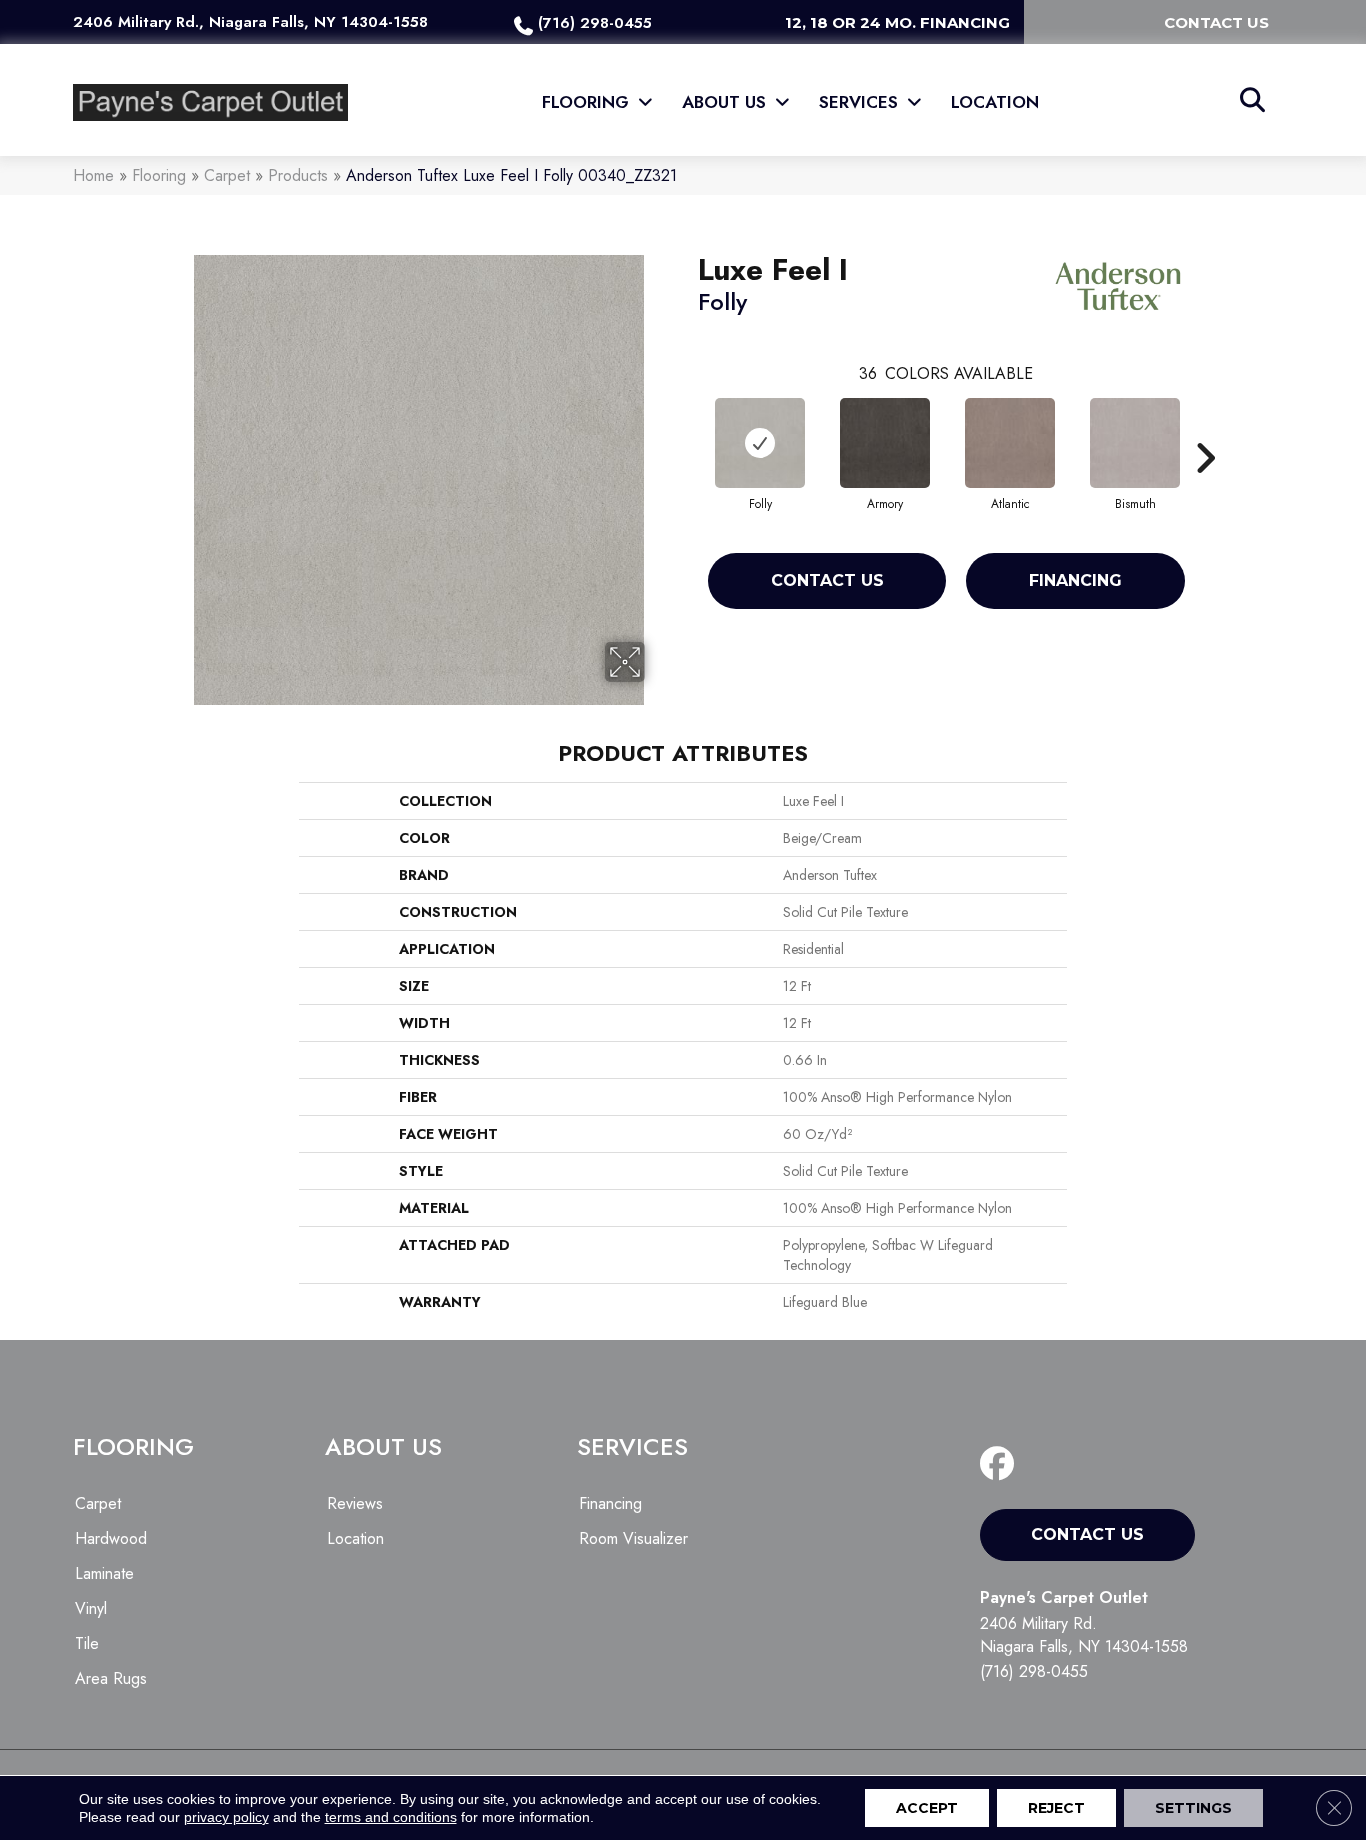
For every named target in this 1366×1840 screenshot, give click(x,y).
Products (298, 175)
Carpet (227, 175)
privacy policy (226, 1817)
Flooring (159, 175)
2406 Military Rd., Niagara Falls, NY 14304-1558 (250, 22)
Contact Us (827, 580)
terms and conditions (391, 1817)
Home (93, 175)
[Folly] (760, 443)
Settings (1193, 1808)
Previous (688, 428)
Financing (1075, 580)
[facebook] (1001, 1464)
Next (1205, 428)
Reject (1056, 1808)
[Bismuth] (1135, 443)
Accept (927, 1808)
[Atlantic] (1010, 443)
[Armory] (885, 443)
